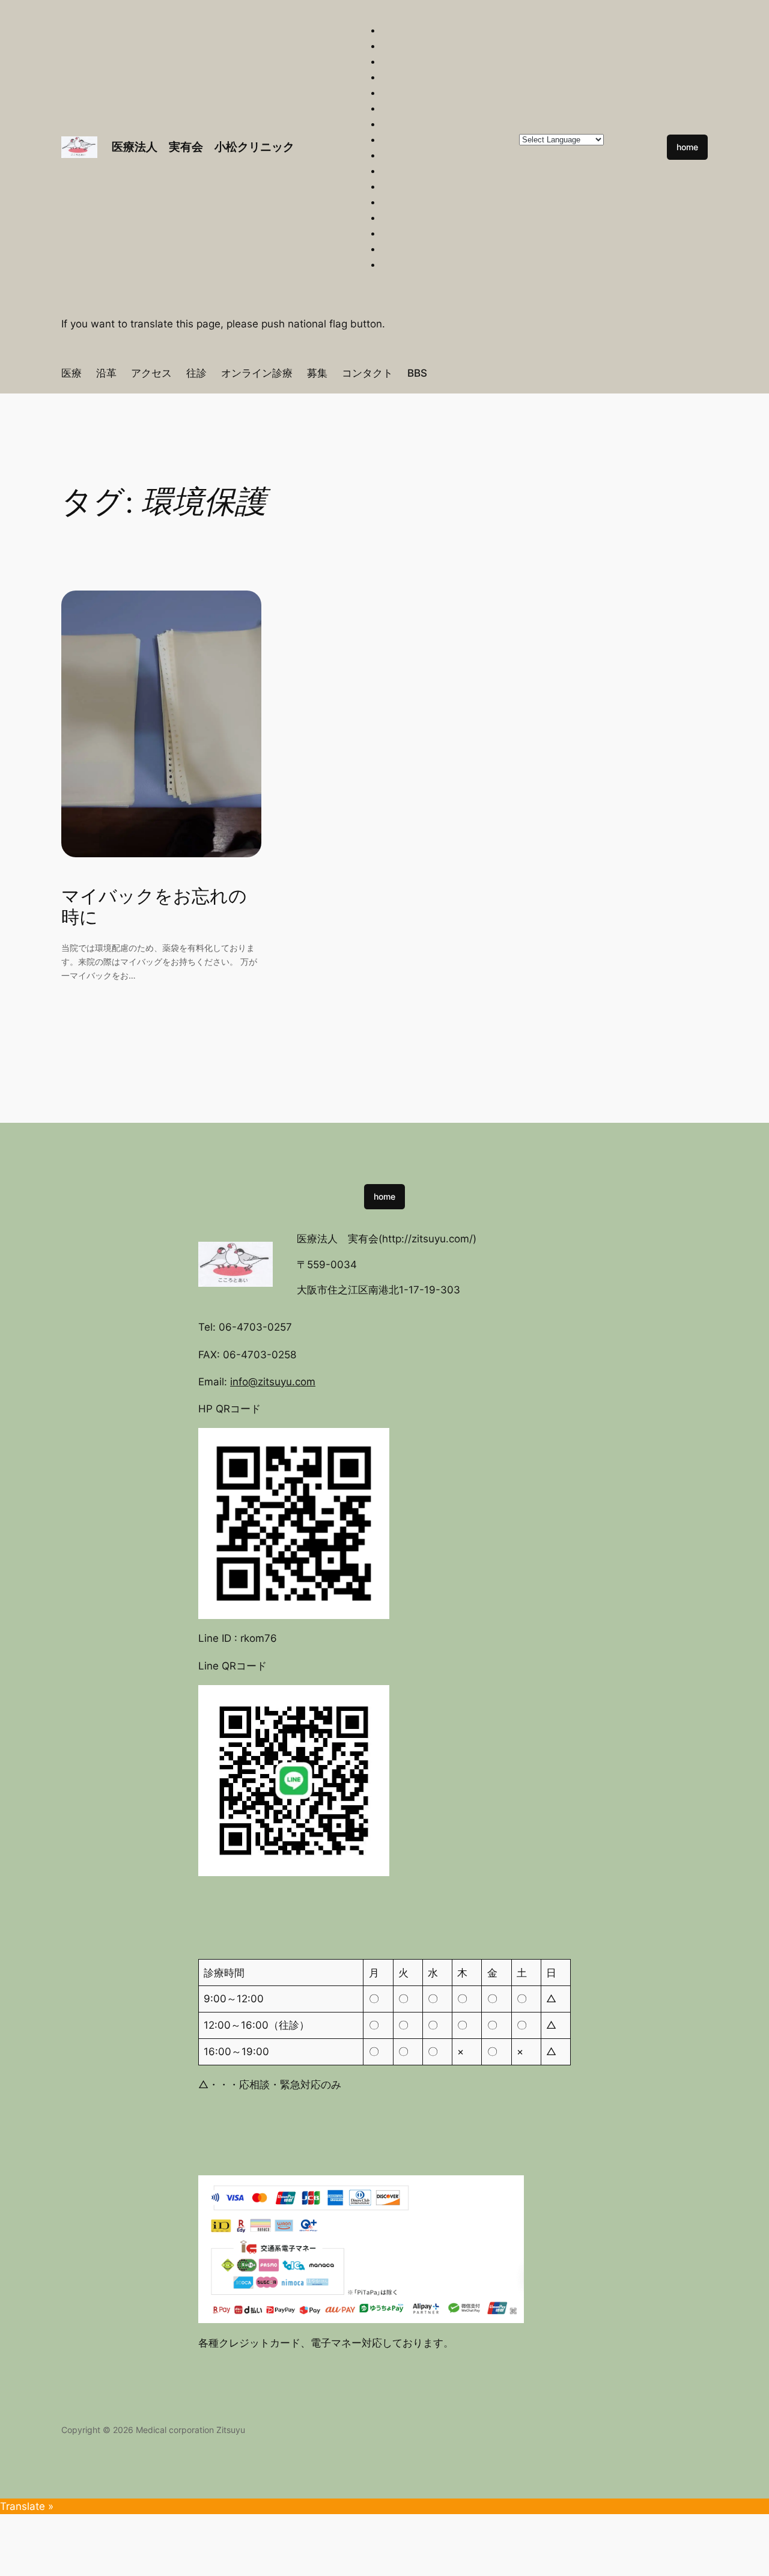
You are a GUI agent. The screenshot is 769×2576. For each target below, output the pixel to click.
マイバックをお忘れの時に (154, 907)
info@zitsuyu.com (273, 1382)
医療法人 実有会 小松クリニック (203, 147)
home (687, 147)
